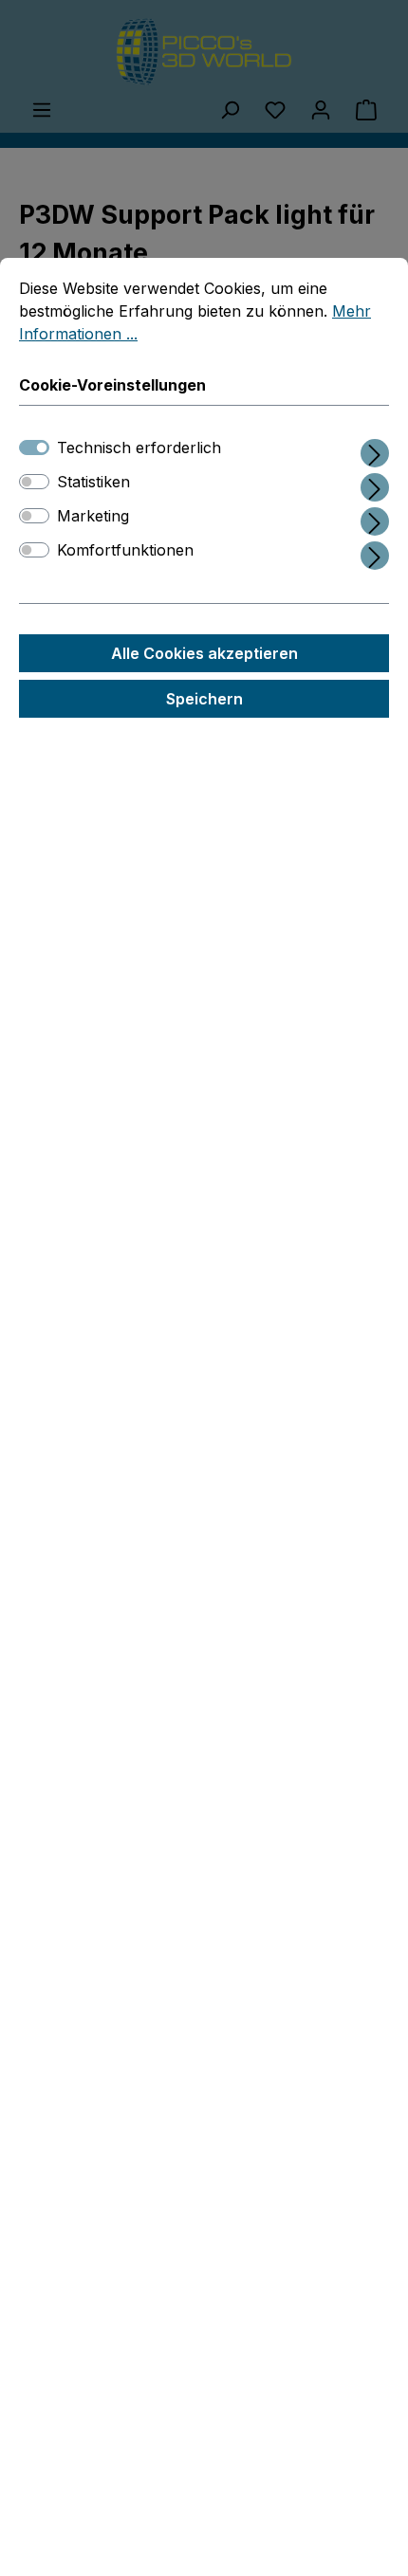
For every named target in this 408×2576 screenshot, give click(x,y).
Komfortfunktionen (125, 550)
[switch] (34, 482)
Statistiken (93, 482)
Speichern (204, 699)
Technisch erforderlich (139, 448)
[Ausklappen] (375, 450)
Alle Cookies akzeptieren (204, 653)
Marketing (93, 516)
